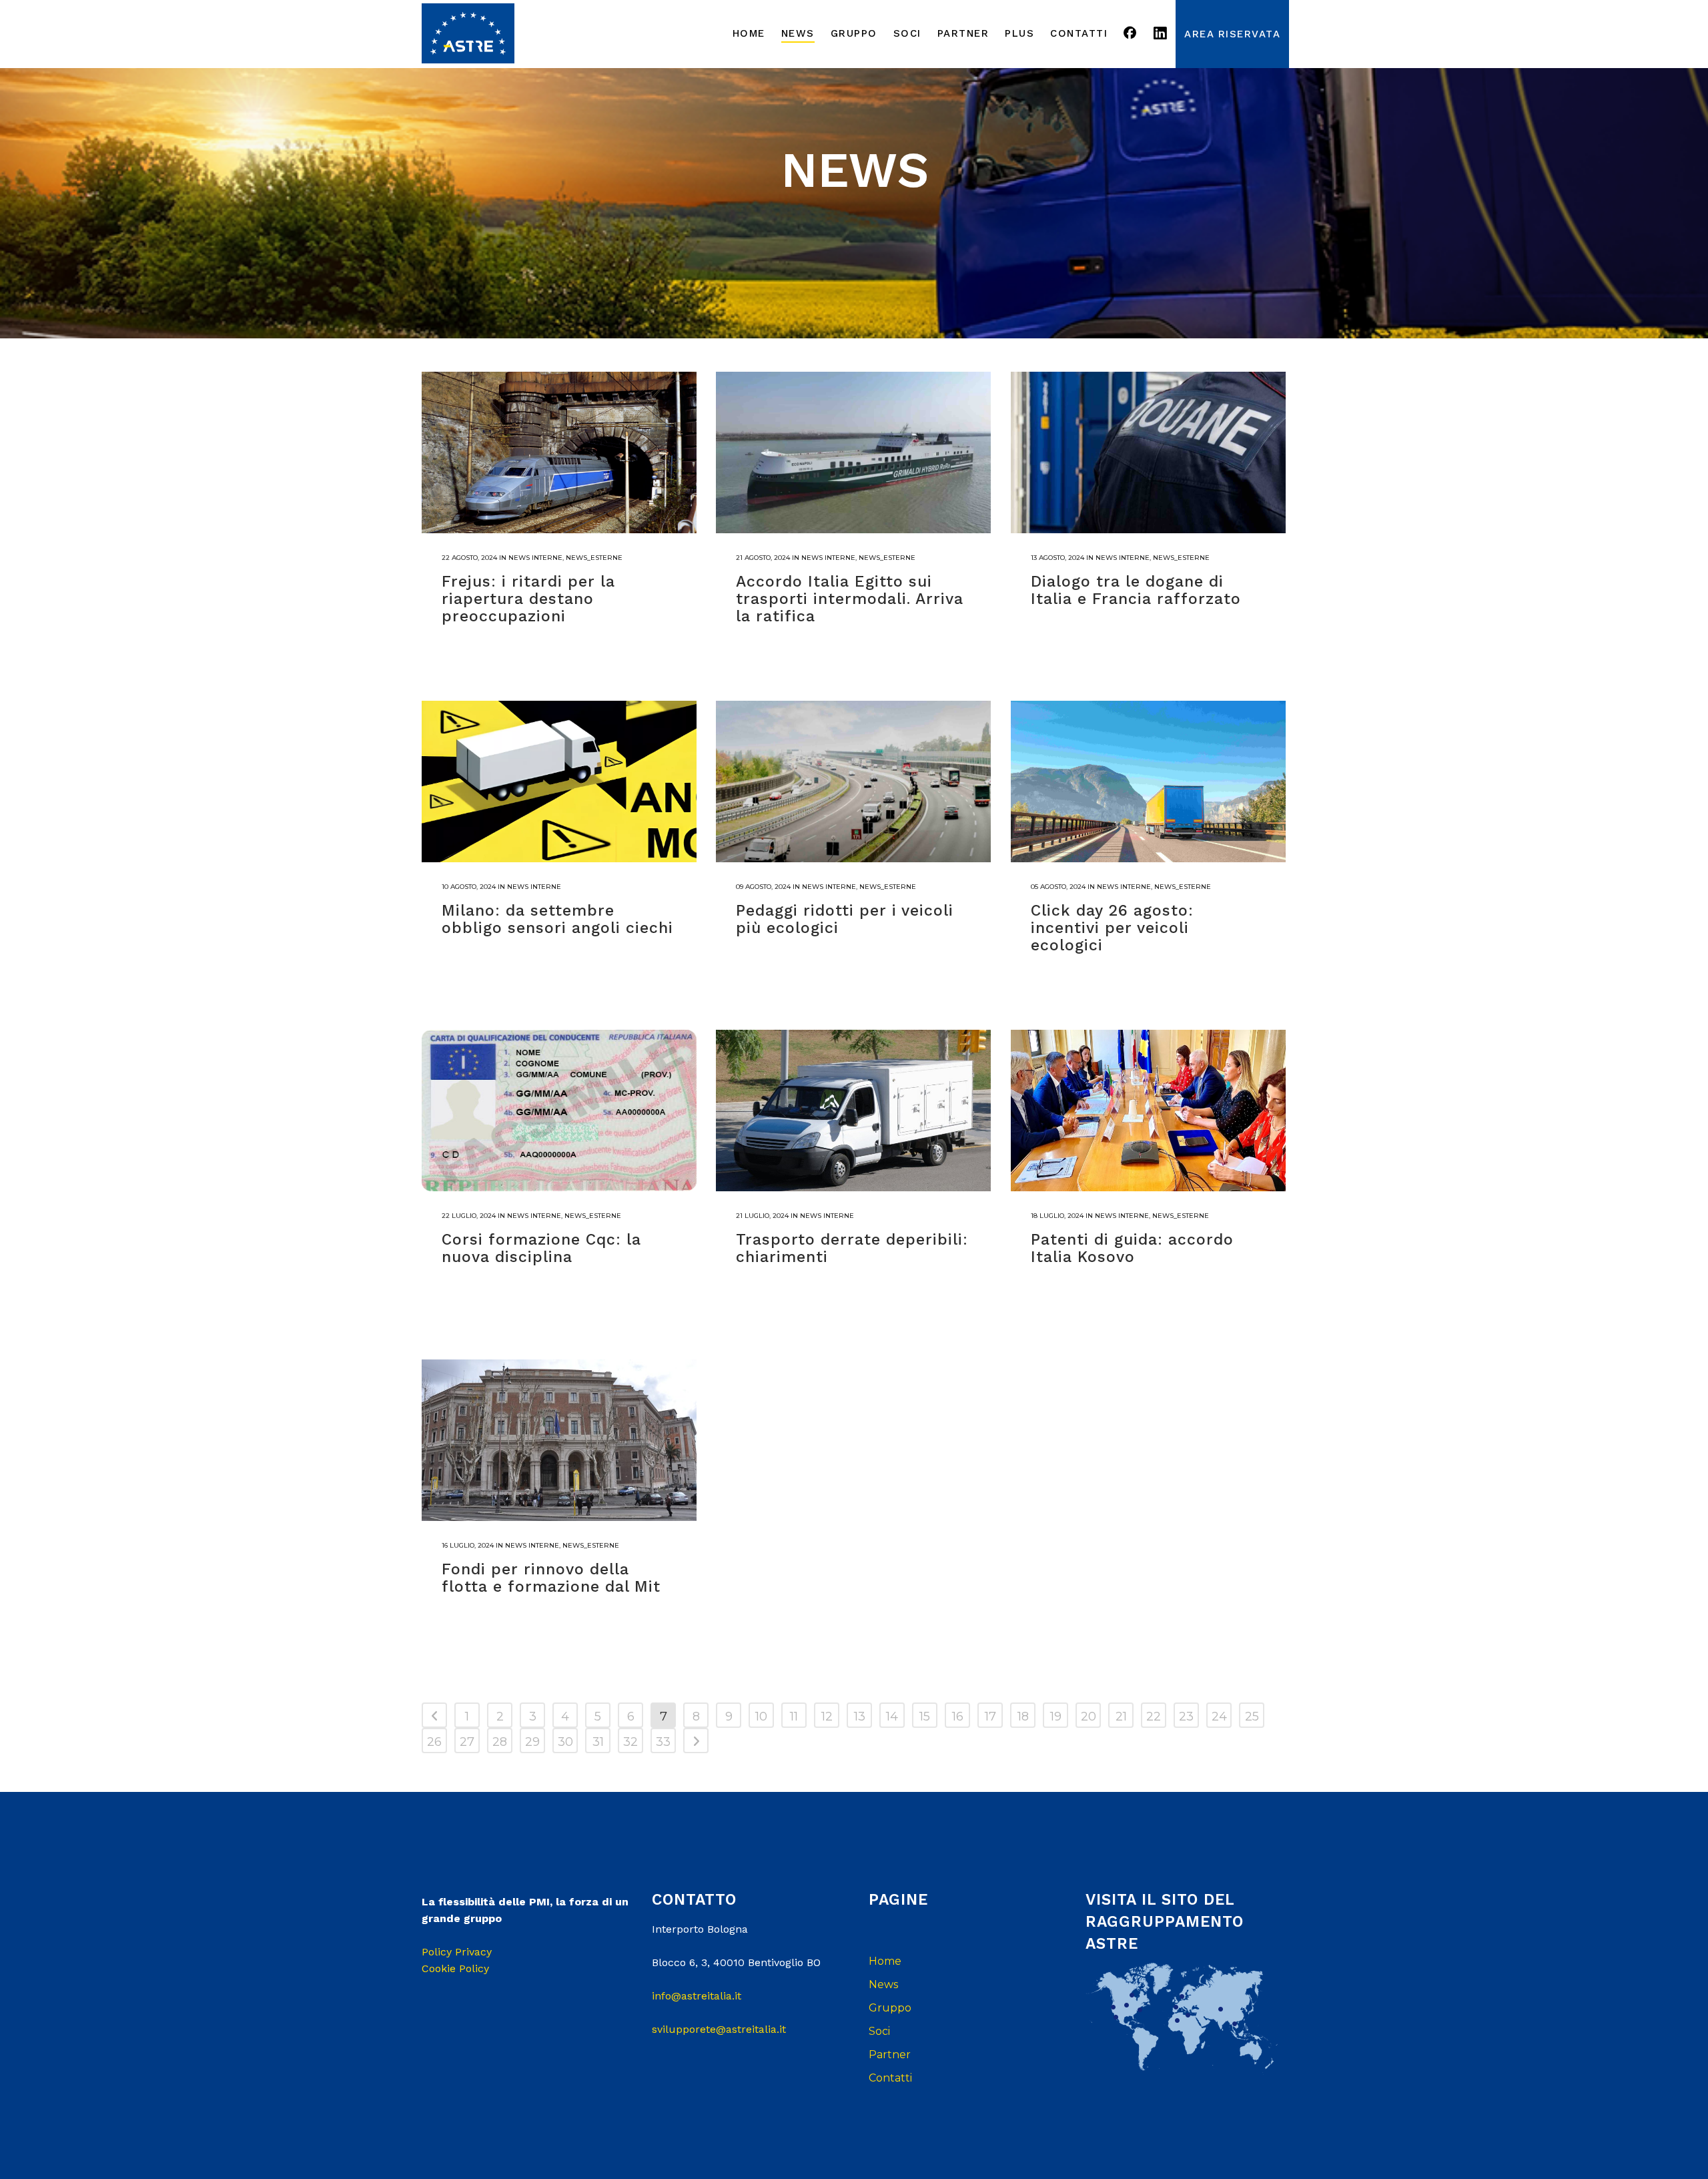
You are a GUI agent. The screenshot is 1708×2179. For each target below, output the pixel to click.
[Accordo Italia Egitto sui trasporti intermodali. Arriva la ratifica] (853, 452)
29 (532, 1742)
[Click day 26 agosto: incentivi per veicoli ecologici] (1148, 782)
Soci (879, 2031)
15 (925, 1717)
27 (467, 1742)
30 (565, 1742)
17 (990, 1717)
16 (958, 1717)
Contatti (890, 2078)
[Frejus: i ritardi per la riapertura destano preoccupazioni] (559, 452)
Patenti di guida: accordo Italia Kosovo (1132, 1248)
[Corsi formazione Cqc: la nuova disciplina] (559, 1111)
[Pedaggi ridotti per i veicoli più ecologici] (853, 782)
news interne (535, 558)
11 (794, 1717)
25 (1252, 1717)
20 (1089, 1717)
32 (630, 1742)
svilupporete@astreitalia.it (719, 2029)
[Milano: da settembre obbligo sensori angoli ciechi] (559, 782)
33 (663, 1742)
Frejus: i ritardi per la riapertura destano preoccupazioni (528, 599)
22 (1154, 1717)
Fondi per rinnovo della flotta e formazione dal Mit (551, 1578)
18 (1023, 1717)
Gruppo (890, 2008)
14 (892, 1717)
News (883, 1984)
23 (1186, 1717)
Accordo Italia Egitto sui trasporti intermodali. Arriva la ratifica (850, 599)
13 (860, 1717)
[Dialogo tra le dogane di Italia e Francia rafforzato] (1148, 452)
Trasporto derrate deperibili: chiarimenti (852, 1248)
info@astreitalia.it (697, 1996)
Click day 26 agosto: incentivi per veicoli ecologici (1112, 928)
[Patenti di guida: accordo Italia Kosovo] (1148, 1111)
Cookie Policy (455, 1968)
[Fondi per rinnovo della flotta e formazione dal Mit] (559, 1440)
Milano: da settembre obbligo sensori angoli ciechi (557, 919)
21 (1121, 1717)
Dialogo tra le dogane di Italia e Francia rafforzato (1136, 590)
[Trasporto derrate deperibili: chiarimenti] (853, 1111)
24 (1219, 1717)
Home (885, 1961)
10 (761, 1717)
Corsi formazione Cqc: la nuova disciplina (541, 1248)
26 (434, 1742)
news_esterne (594, 558)
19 (1056, 1717)
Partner (890, 2055)
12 (827, 1717)
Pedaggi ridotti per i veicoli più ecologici (845, 919)
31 (598, 1742)
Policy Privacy (457, 1952)
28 (500, 1742)
